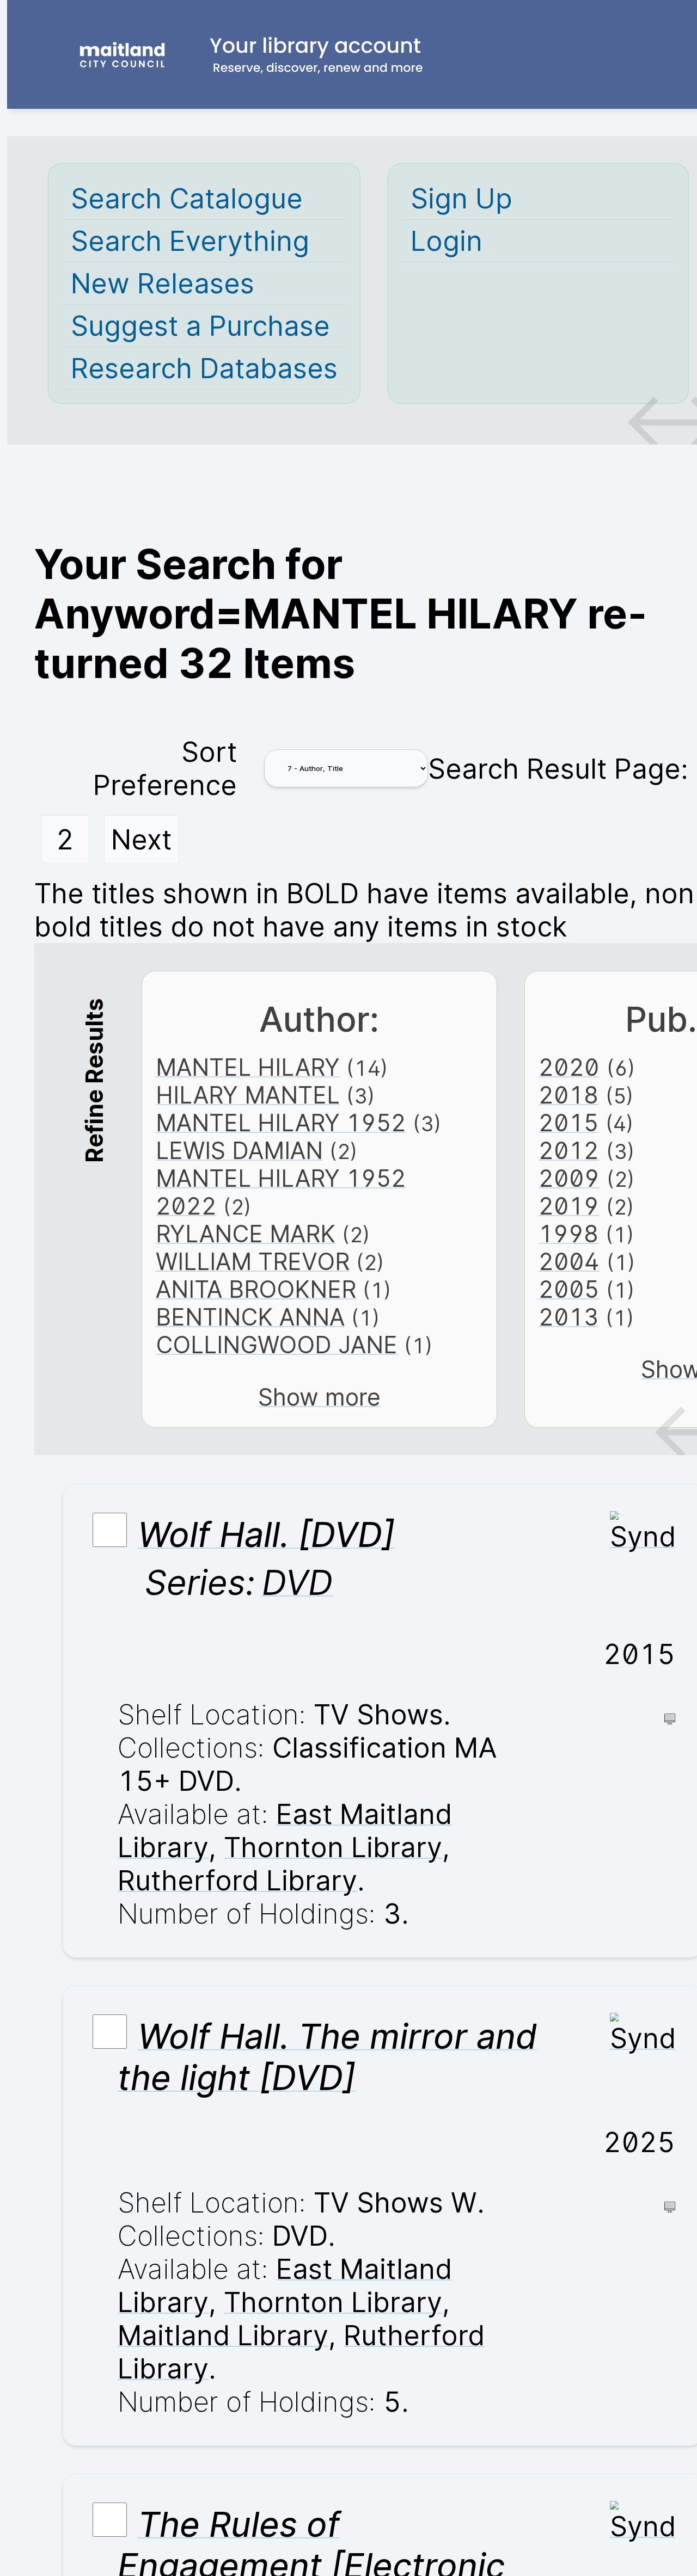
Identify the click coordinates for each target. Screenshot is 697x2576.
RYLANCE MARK (246, 1234)
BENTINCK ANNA (250, 1317)
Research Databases (204, 368)
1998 (568, 1234)
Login (447, 241)
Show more (319, 1397)
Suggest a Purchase (200, 326)
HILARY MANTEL (248, 1095)
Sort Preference (165, 768)
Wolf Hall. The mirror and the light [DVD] (327, 2057)
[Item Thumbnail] (643, 1536)
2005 (569, 1289)
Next (141, 839)
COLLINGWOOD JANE (277, 1345)
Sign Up (461, 198)
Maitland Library (223, 2335)
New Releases (163, 283)
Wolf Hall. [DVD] (266, 1534)
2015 (568, 1123)
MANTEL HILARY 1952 (281, 1123)
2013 (568, 1317)
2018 (568, 1095)
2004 (569, 1262)
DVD (297, 1582)
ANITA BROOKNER (256, 1289)
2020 (569, 1067)
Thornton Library (333, 1847)
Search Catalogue (187, 198)
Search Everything (190, 241)
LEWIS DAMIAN (239, 1151)
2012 (569, 1151)
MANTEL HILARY (248, 1067)
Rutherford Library (237, 1880)
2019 (569, 1206)
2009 (569, 1178)
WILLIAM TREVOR (253, 1262)
